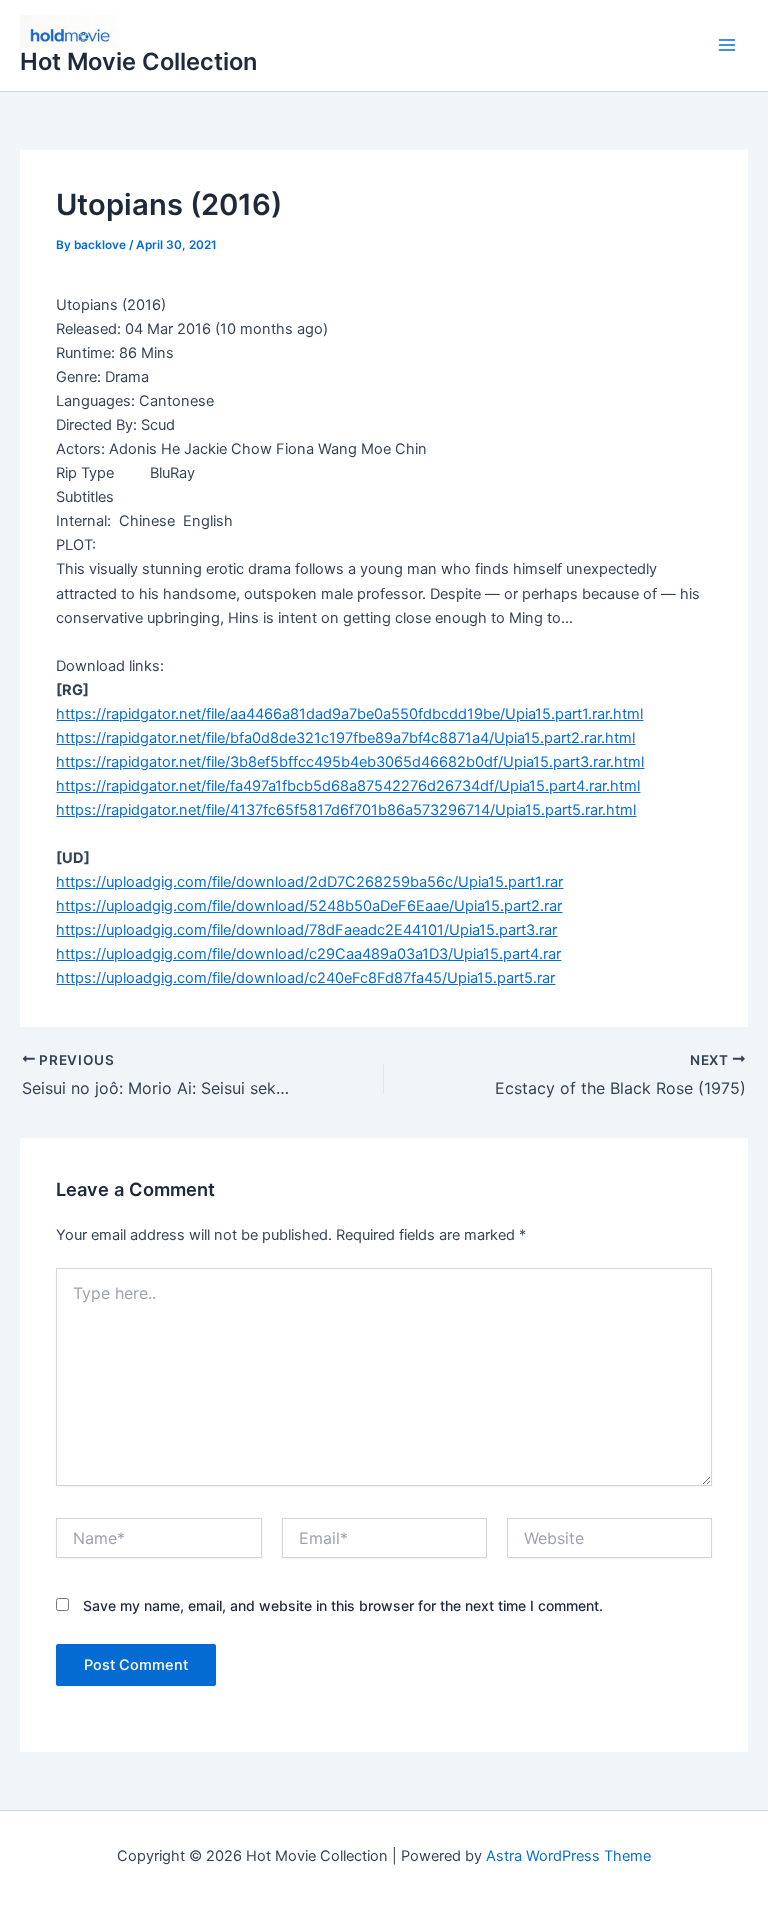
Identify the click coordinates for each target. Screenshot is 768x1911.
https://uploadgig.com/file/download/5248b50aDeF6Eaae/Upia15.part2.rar (309, 906)
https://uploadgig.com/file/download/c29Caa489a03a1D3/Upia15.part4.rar (308, 954)
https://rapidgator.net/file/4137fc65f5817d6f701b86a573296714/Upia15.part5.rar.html (346, 810)
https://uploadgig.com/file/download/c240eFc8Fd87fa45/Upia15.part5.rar (305, 978)
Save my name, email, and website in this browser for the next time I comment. (343, 1605)
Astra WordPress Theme (568, 1856)
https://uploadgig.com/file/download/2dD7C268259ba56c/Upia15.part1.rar (309, 882)
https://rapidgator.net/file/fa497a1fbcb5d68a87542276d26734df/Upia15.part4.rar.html (348, 786)
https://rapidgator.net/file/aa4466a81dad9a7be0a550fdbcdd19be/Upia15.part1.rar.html (349, 714)
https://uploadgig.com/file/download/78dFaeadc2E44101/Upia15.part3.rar (306, 930)
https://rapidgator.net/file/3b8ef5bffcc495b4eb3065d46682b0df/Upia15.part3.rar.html (350, 762)
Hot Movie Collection (138, 61)
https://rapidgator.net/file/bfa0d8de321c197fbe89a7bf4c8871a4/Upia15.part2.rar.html (345, 738)
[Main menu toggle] (727, 46)
